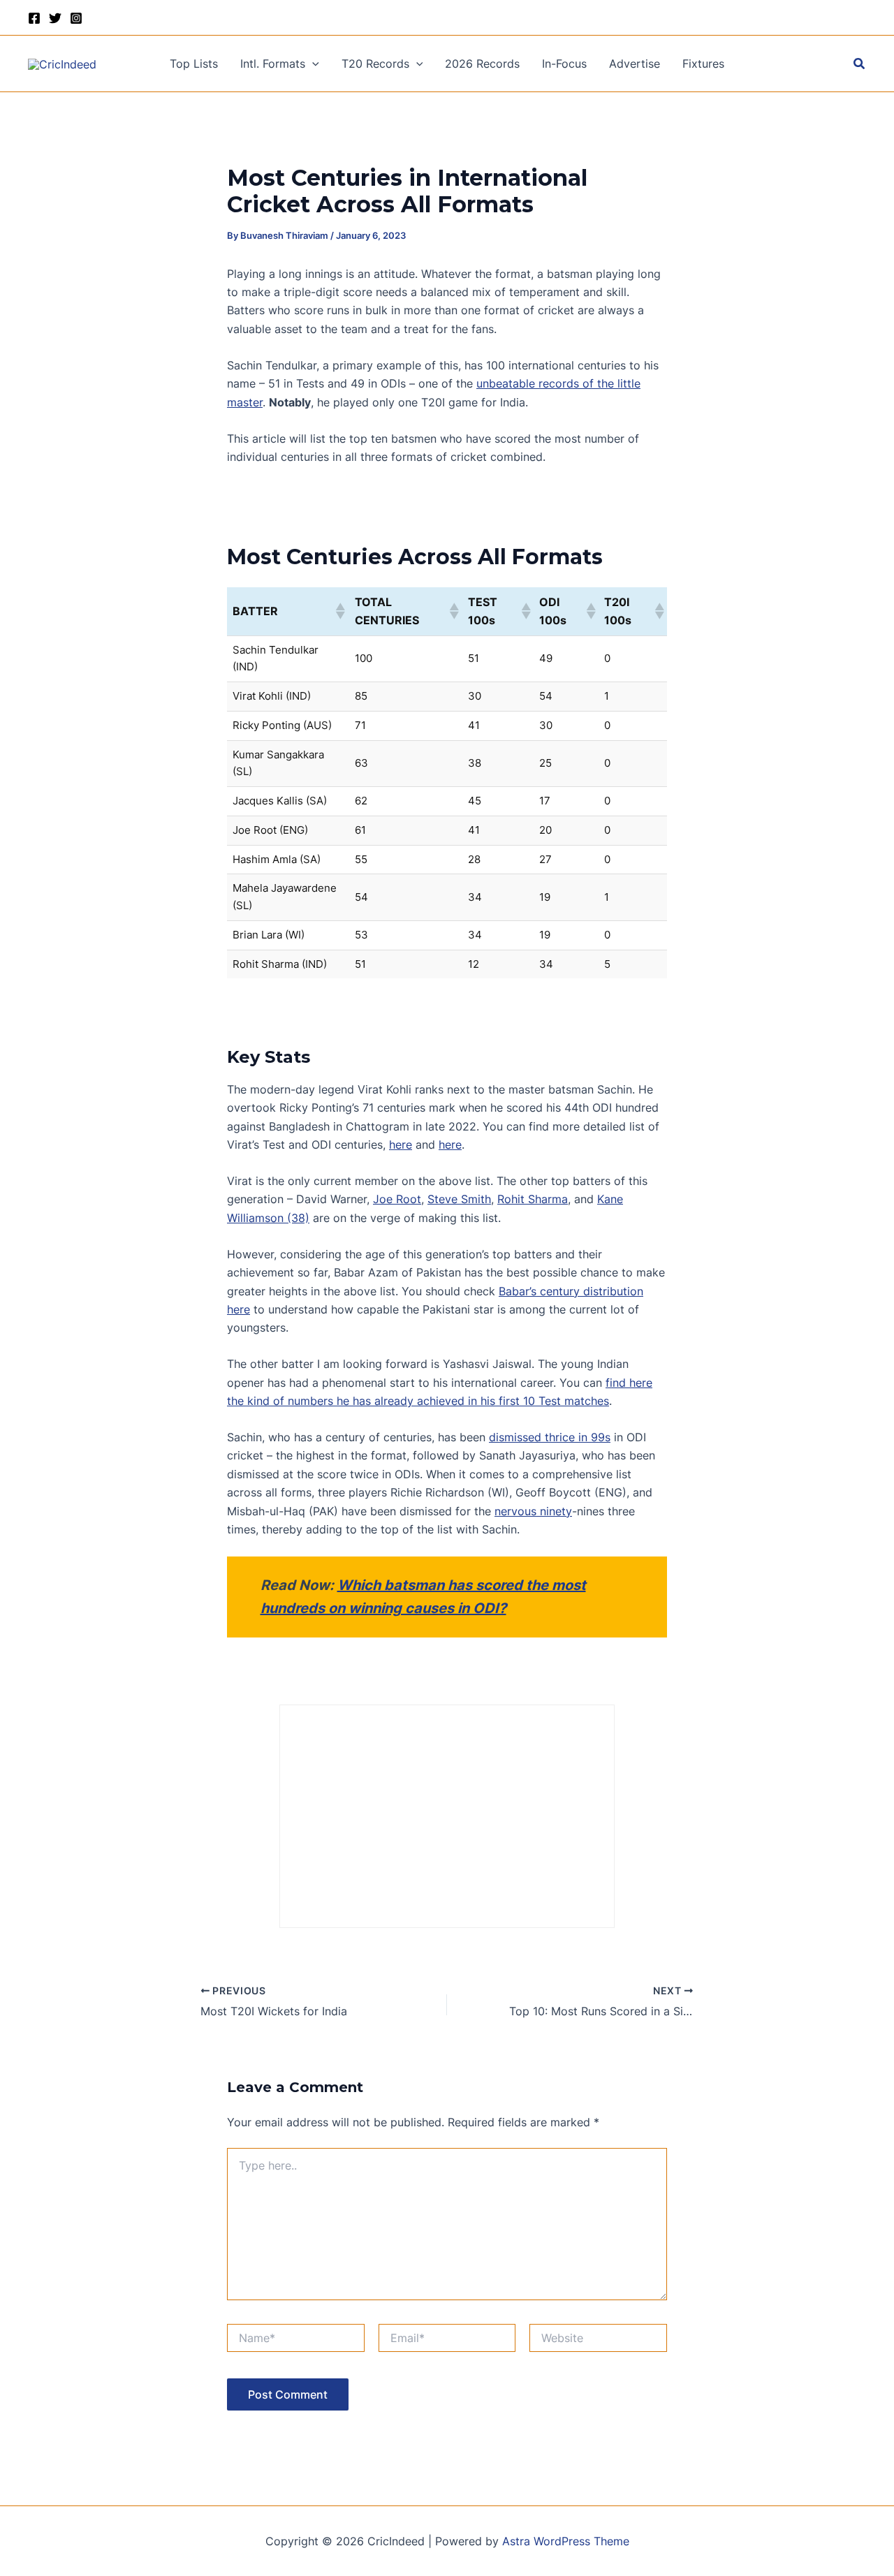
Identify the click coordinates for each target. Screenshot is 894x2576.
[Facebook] (34, 18)
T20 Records (375, 64)
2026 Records (482, 64)
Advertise (635, 64)
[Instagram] (76, 18)
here (401, 1145)
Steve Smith (459, 1199)
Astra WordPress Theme (566, 2541)
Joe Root (397, 1199)
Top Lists (194, 64)
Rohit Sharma (533, 1199)
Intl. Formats (273, 64)
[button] (312, 64)
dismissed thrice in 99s (550, 1437)
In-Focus (564, 64)
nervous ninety (533, 1511)
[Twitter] (55, 18)
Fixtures (703, 64)
